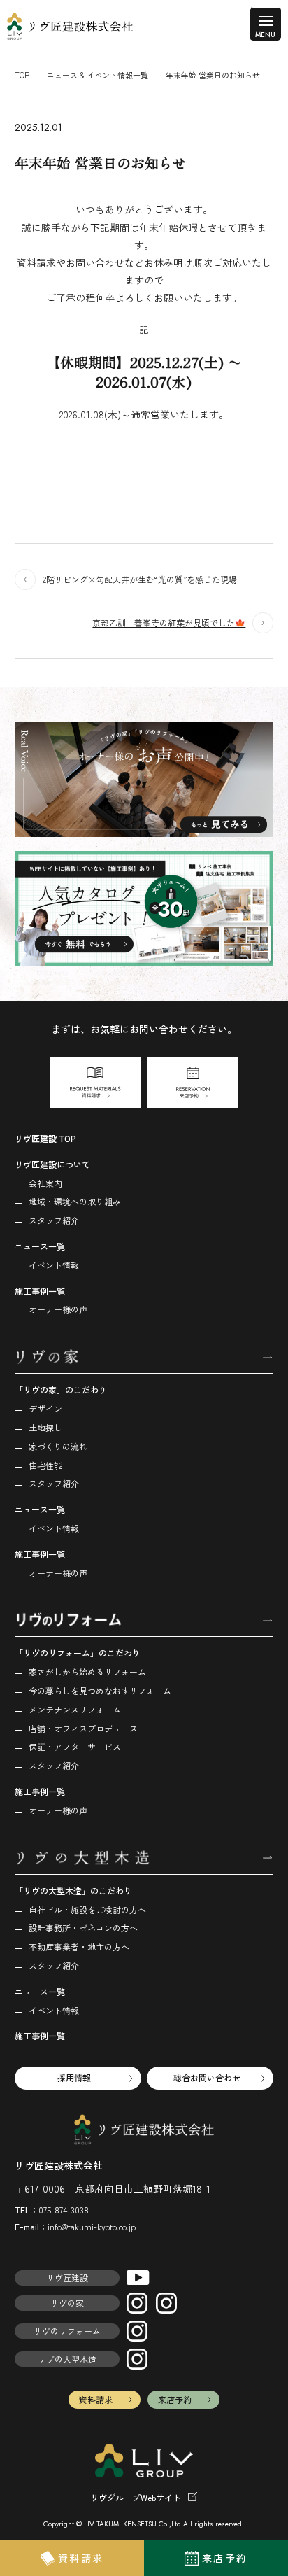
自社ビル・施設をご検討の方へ (87, 1909)
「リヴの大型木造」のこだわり (73, 1891)
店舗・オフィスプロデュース (83, 1728)
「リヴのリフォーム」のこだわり (78, 1653)
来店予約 (175, 2399)
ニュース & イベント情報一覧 (98, 75)
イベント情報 (54, 1265)
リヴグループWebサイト (136, 2497)
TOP (22, 75)
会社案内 (45, 1183)
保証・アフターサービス (75, 1746)
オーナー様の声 (58, 1309)
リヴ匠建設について (52, 1164)
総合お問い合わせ (207, 2077)
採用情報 (74, 2077)
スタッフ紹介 (54, 1220)
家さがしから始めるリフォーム (87, 1671)
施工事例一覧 (40, 1291)
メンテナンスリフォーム (75, 1709)
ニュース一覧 (40, 1246)
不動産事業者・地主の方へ (79, 1947)
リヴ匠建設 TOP (45, 1138)
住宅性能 (45, 1465)
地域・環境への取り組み (75, 1201)
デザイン (45, 1408)
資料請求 (96, 2399)
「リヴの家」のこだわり (61, 1389)
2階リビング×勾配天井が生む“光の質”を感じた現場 (140, 579)
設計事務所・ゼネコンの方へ (83, 1928)
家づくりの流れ (58, 1446)
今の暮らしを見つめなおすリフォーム (100, 1690)
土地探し (45, 1427)
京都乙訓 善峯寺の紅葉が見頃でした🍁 (169, 622)
